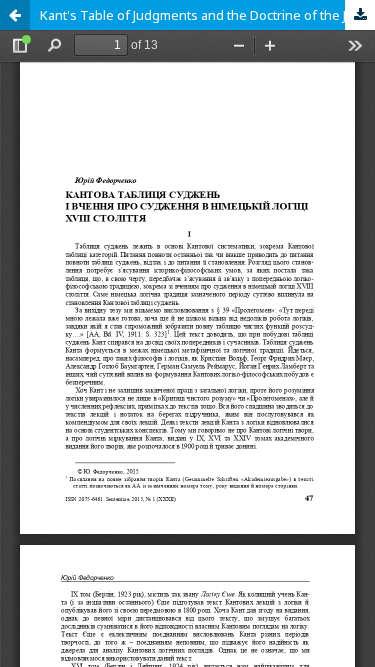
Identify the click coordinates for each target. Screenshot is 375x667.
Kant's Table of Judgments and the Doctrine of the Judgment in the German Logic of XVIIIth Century (207, 15)
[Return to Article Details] (15, 15)
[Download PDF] (360, 15)
